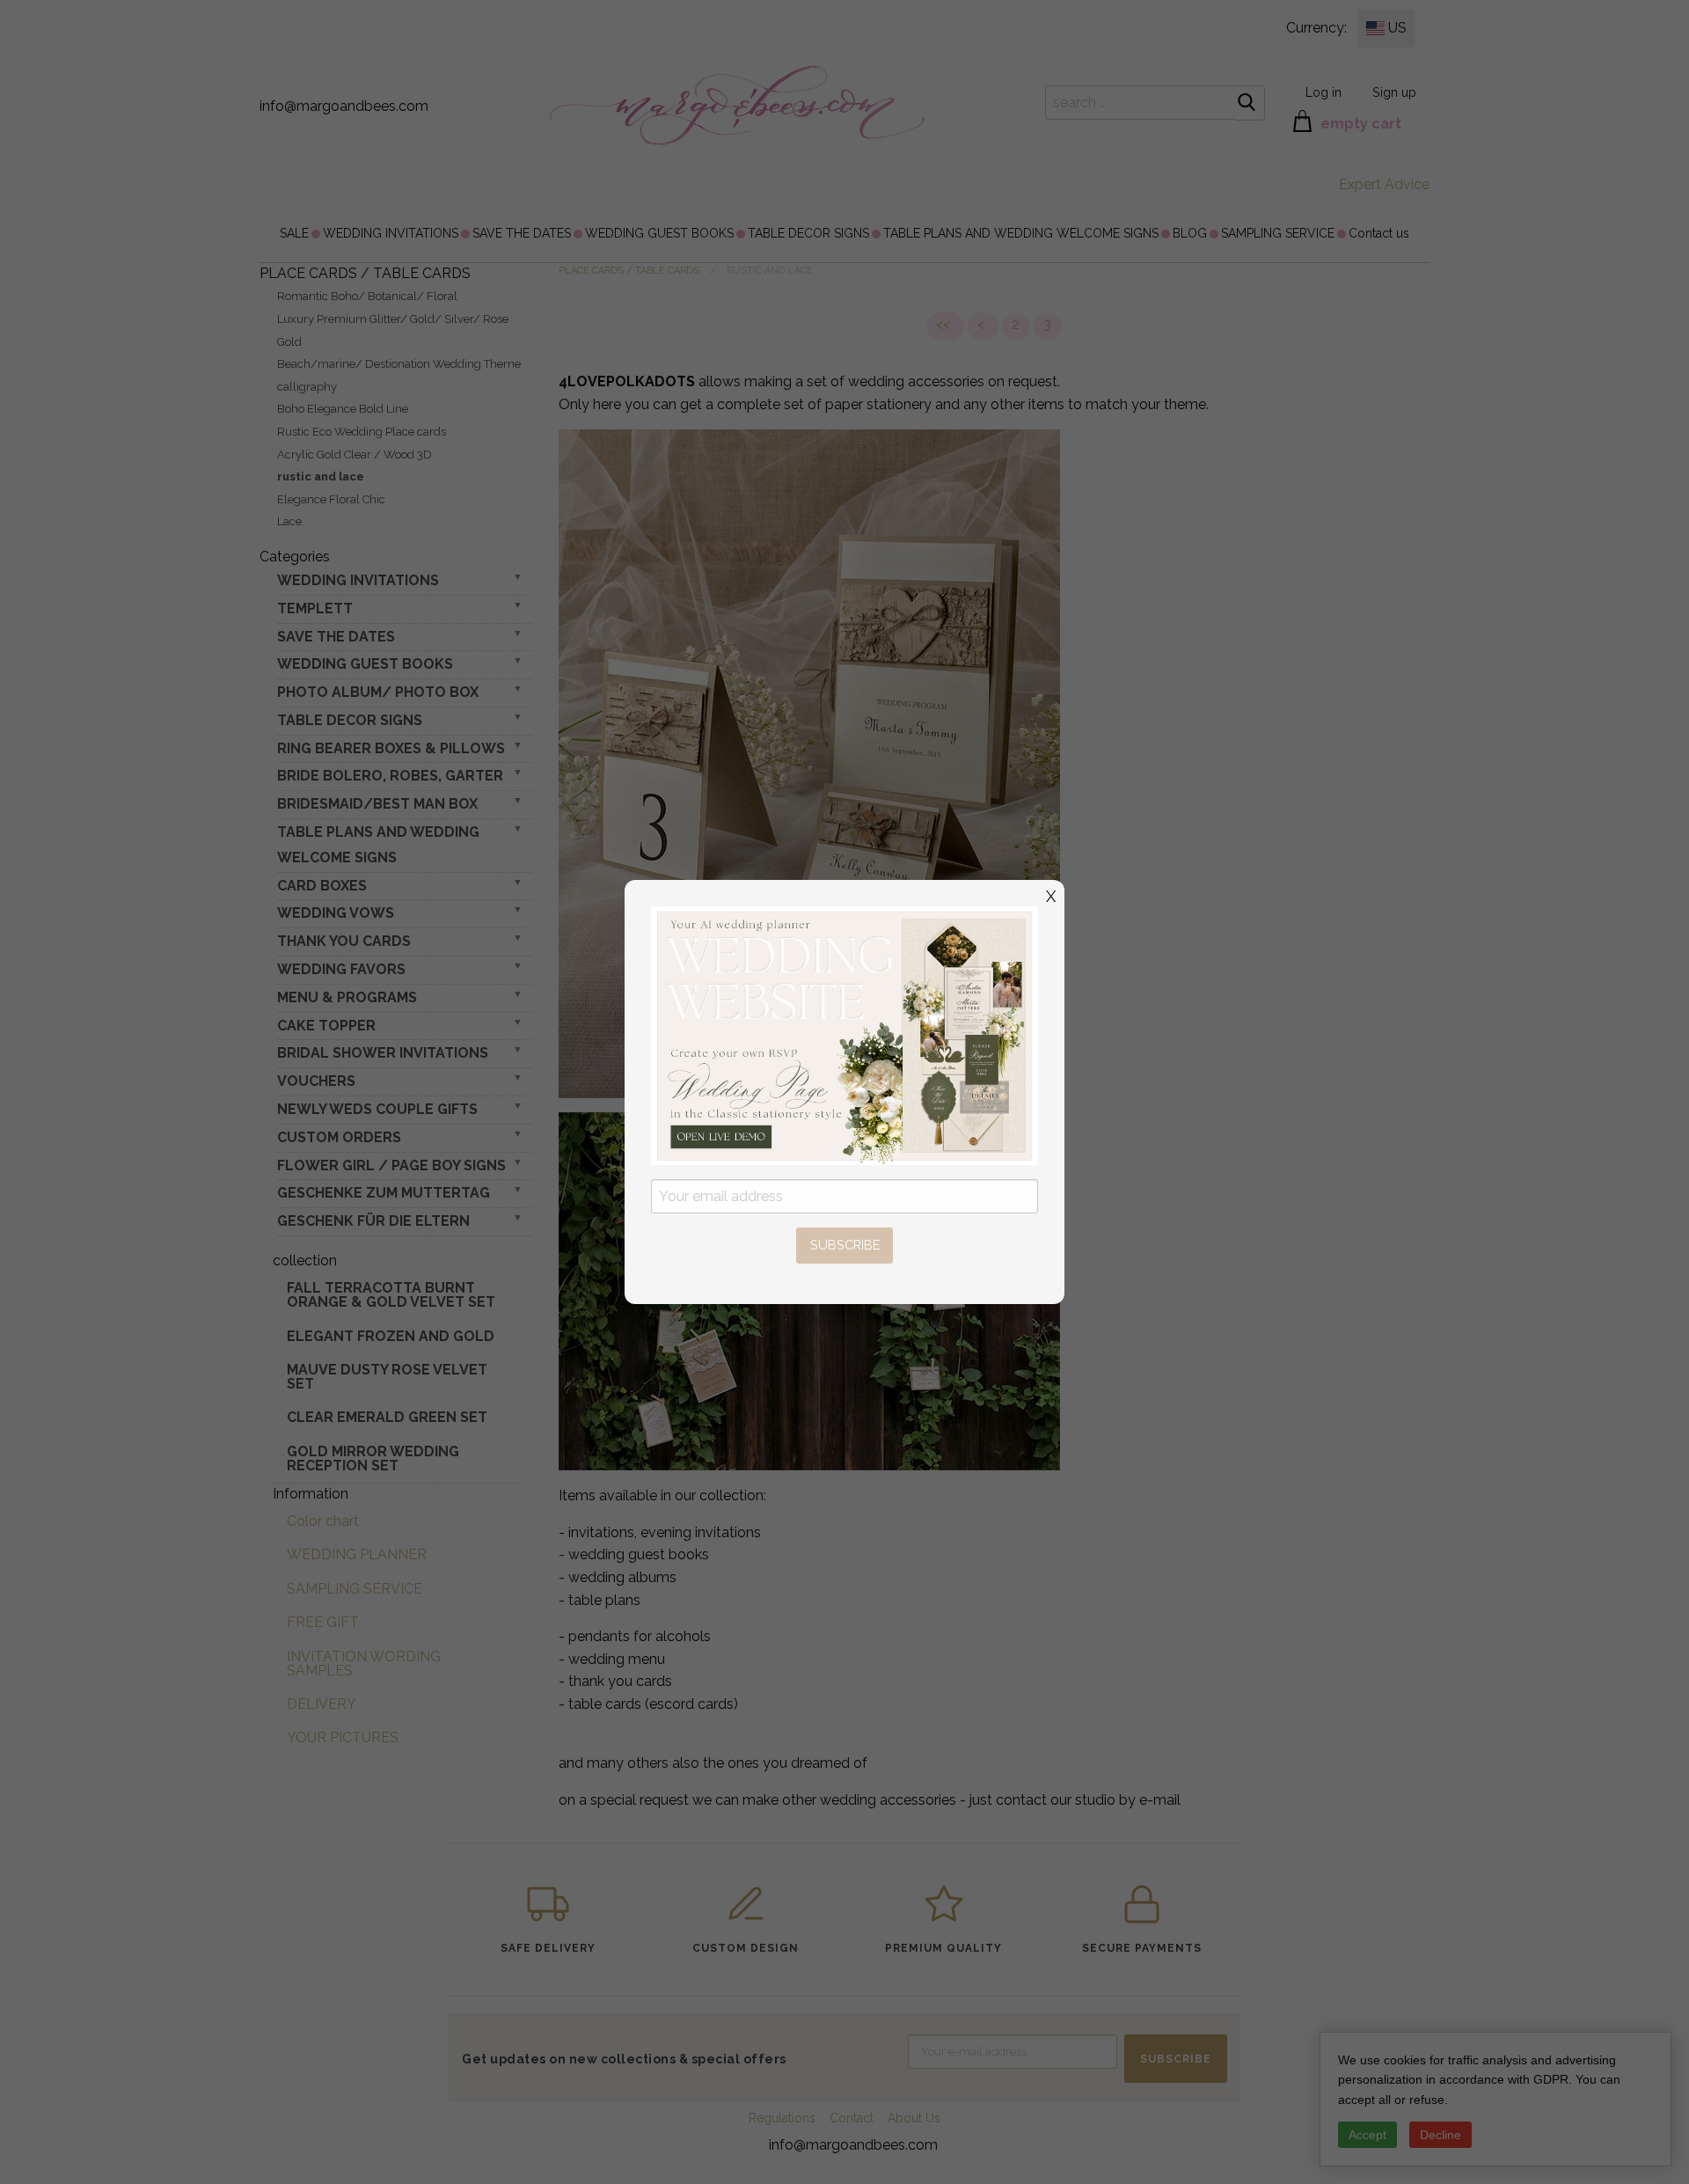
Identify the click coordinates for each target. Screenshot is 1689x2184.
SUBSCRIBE (845, 1245)
